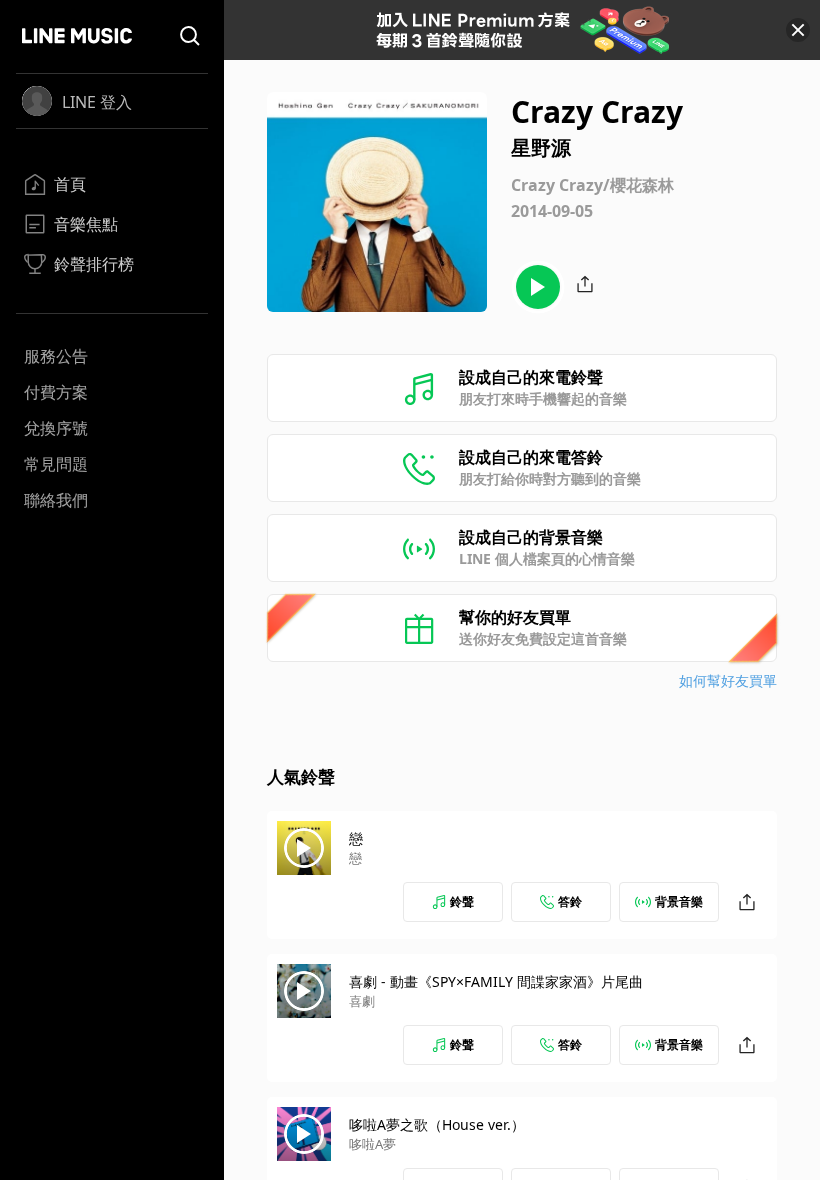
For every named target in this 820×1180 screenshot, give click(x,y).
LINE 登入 (97, 102)
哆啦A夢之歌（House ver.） (437, 1124)
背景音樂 (679, 901)
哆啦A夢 (372, 1144)
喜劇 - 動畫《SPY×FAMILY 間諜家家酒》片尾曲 (496, 981)
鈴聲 (462, 901)
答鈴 (570, 901)
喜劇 (362, 1001)
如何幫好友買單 (728, 680)
